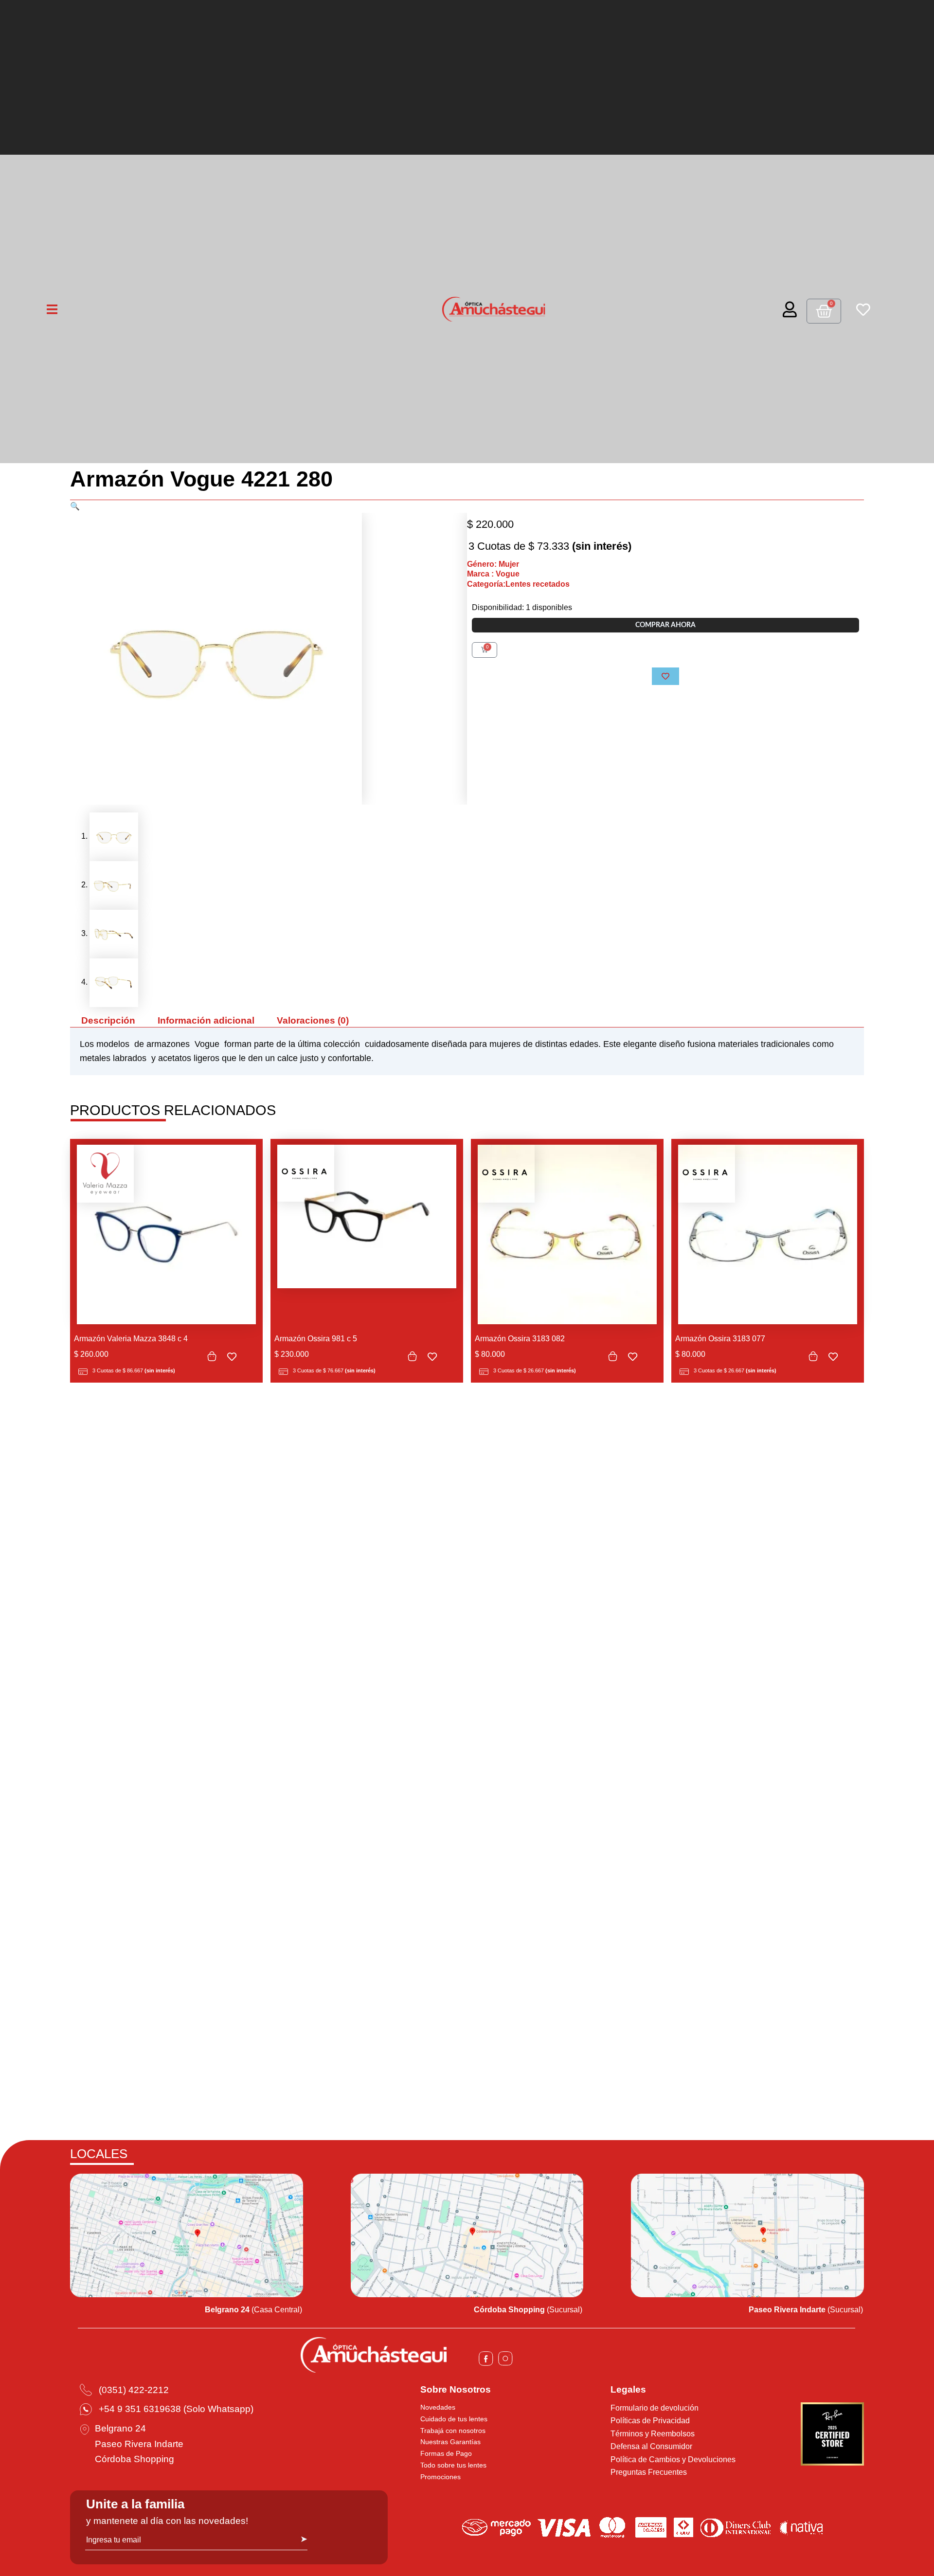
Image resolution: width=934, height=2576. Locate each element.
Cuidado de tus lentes (454, 2419)
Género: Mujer (493, 564)
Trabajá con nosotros (453, 2431)
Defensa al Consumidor (651, 2446)
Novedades (438, 2407)
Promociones (440, 2477)
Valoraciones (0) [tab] (313, 1020)
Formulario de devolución (655, 2408)
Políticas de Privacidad (650, 2421)
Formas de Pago (446, 2453)
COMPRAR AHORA (665, 625)
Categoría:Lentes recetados (518, 584)
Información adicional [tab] (206, 1020)
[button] (75, 506)
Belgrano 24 (120, 2428)
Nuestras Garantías (450, 2442)
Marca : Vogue (493, 574)
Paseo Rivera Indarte (139, 2444)
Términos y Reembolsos (653, 2434)
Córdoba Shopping (135, 2459)
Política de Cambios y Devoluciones (673, 2459)
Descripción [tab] (108, 1020)
